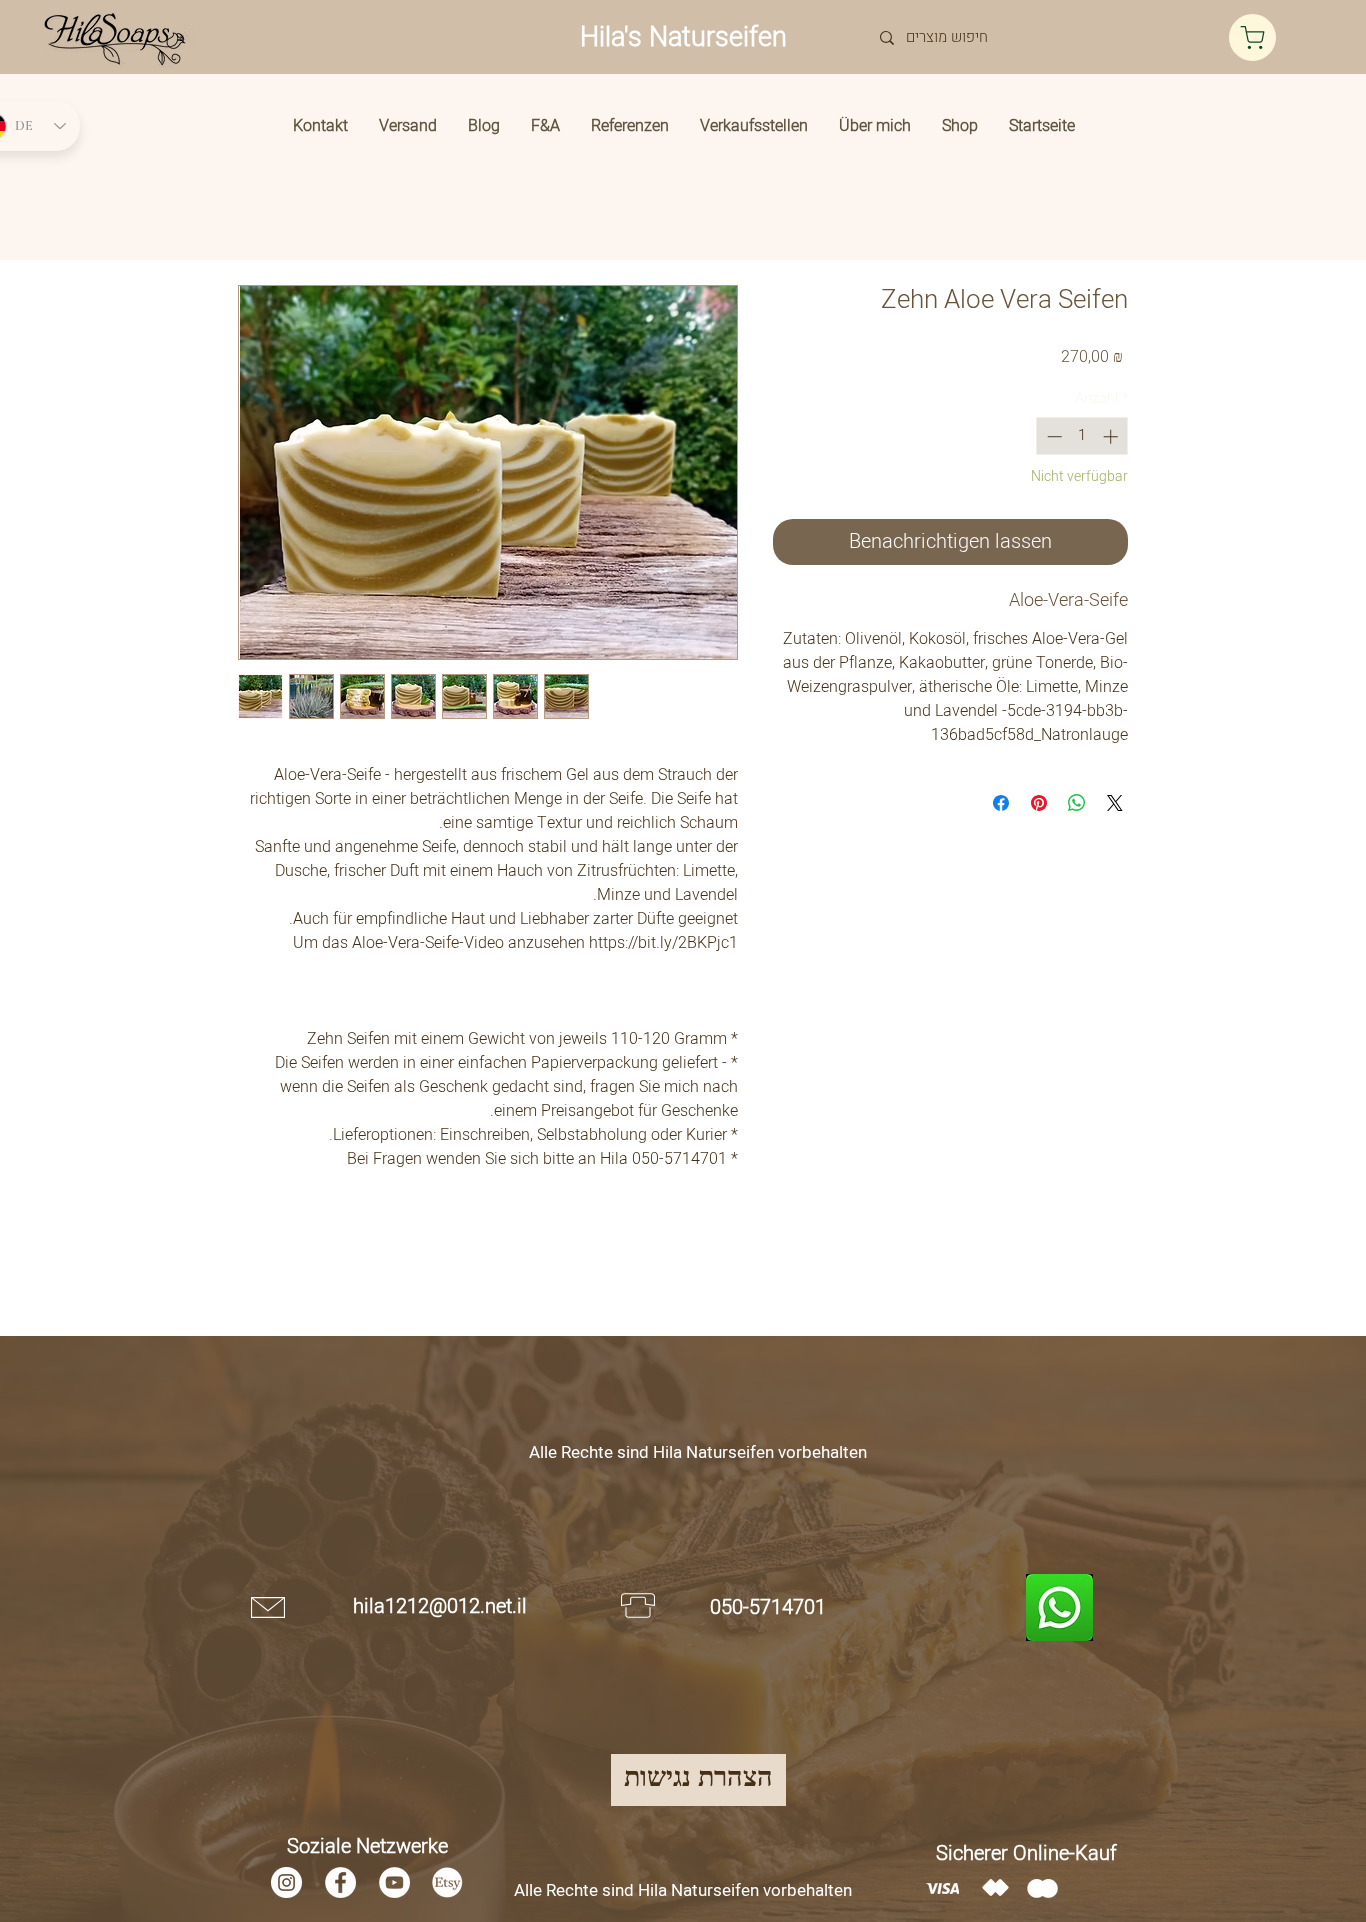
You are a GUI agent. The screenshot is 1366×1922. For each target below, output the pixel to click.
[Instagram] (286, 1882)
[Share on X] (1115, 803)
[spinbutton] (1082, 436)
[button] (960, 126)
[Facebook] (340, 1882)
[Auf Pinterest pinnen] (1039, 803)
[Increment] (1112, 436)
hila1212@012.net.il (440, 1606)
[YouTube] (394, 1882)
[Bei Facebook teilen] (1001, 803)
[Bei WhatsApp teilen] (1077, 803)
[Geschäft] (1252, 37)
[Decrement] (1052, 436)
